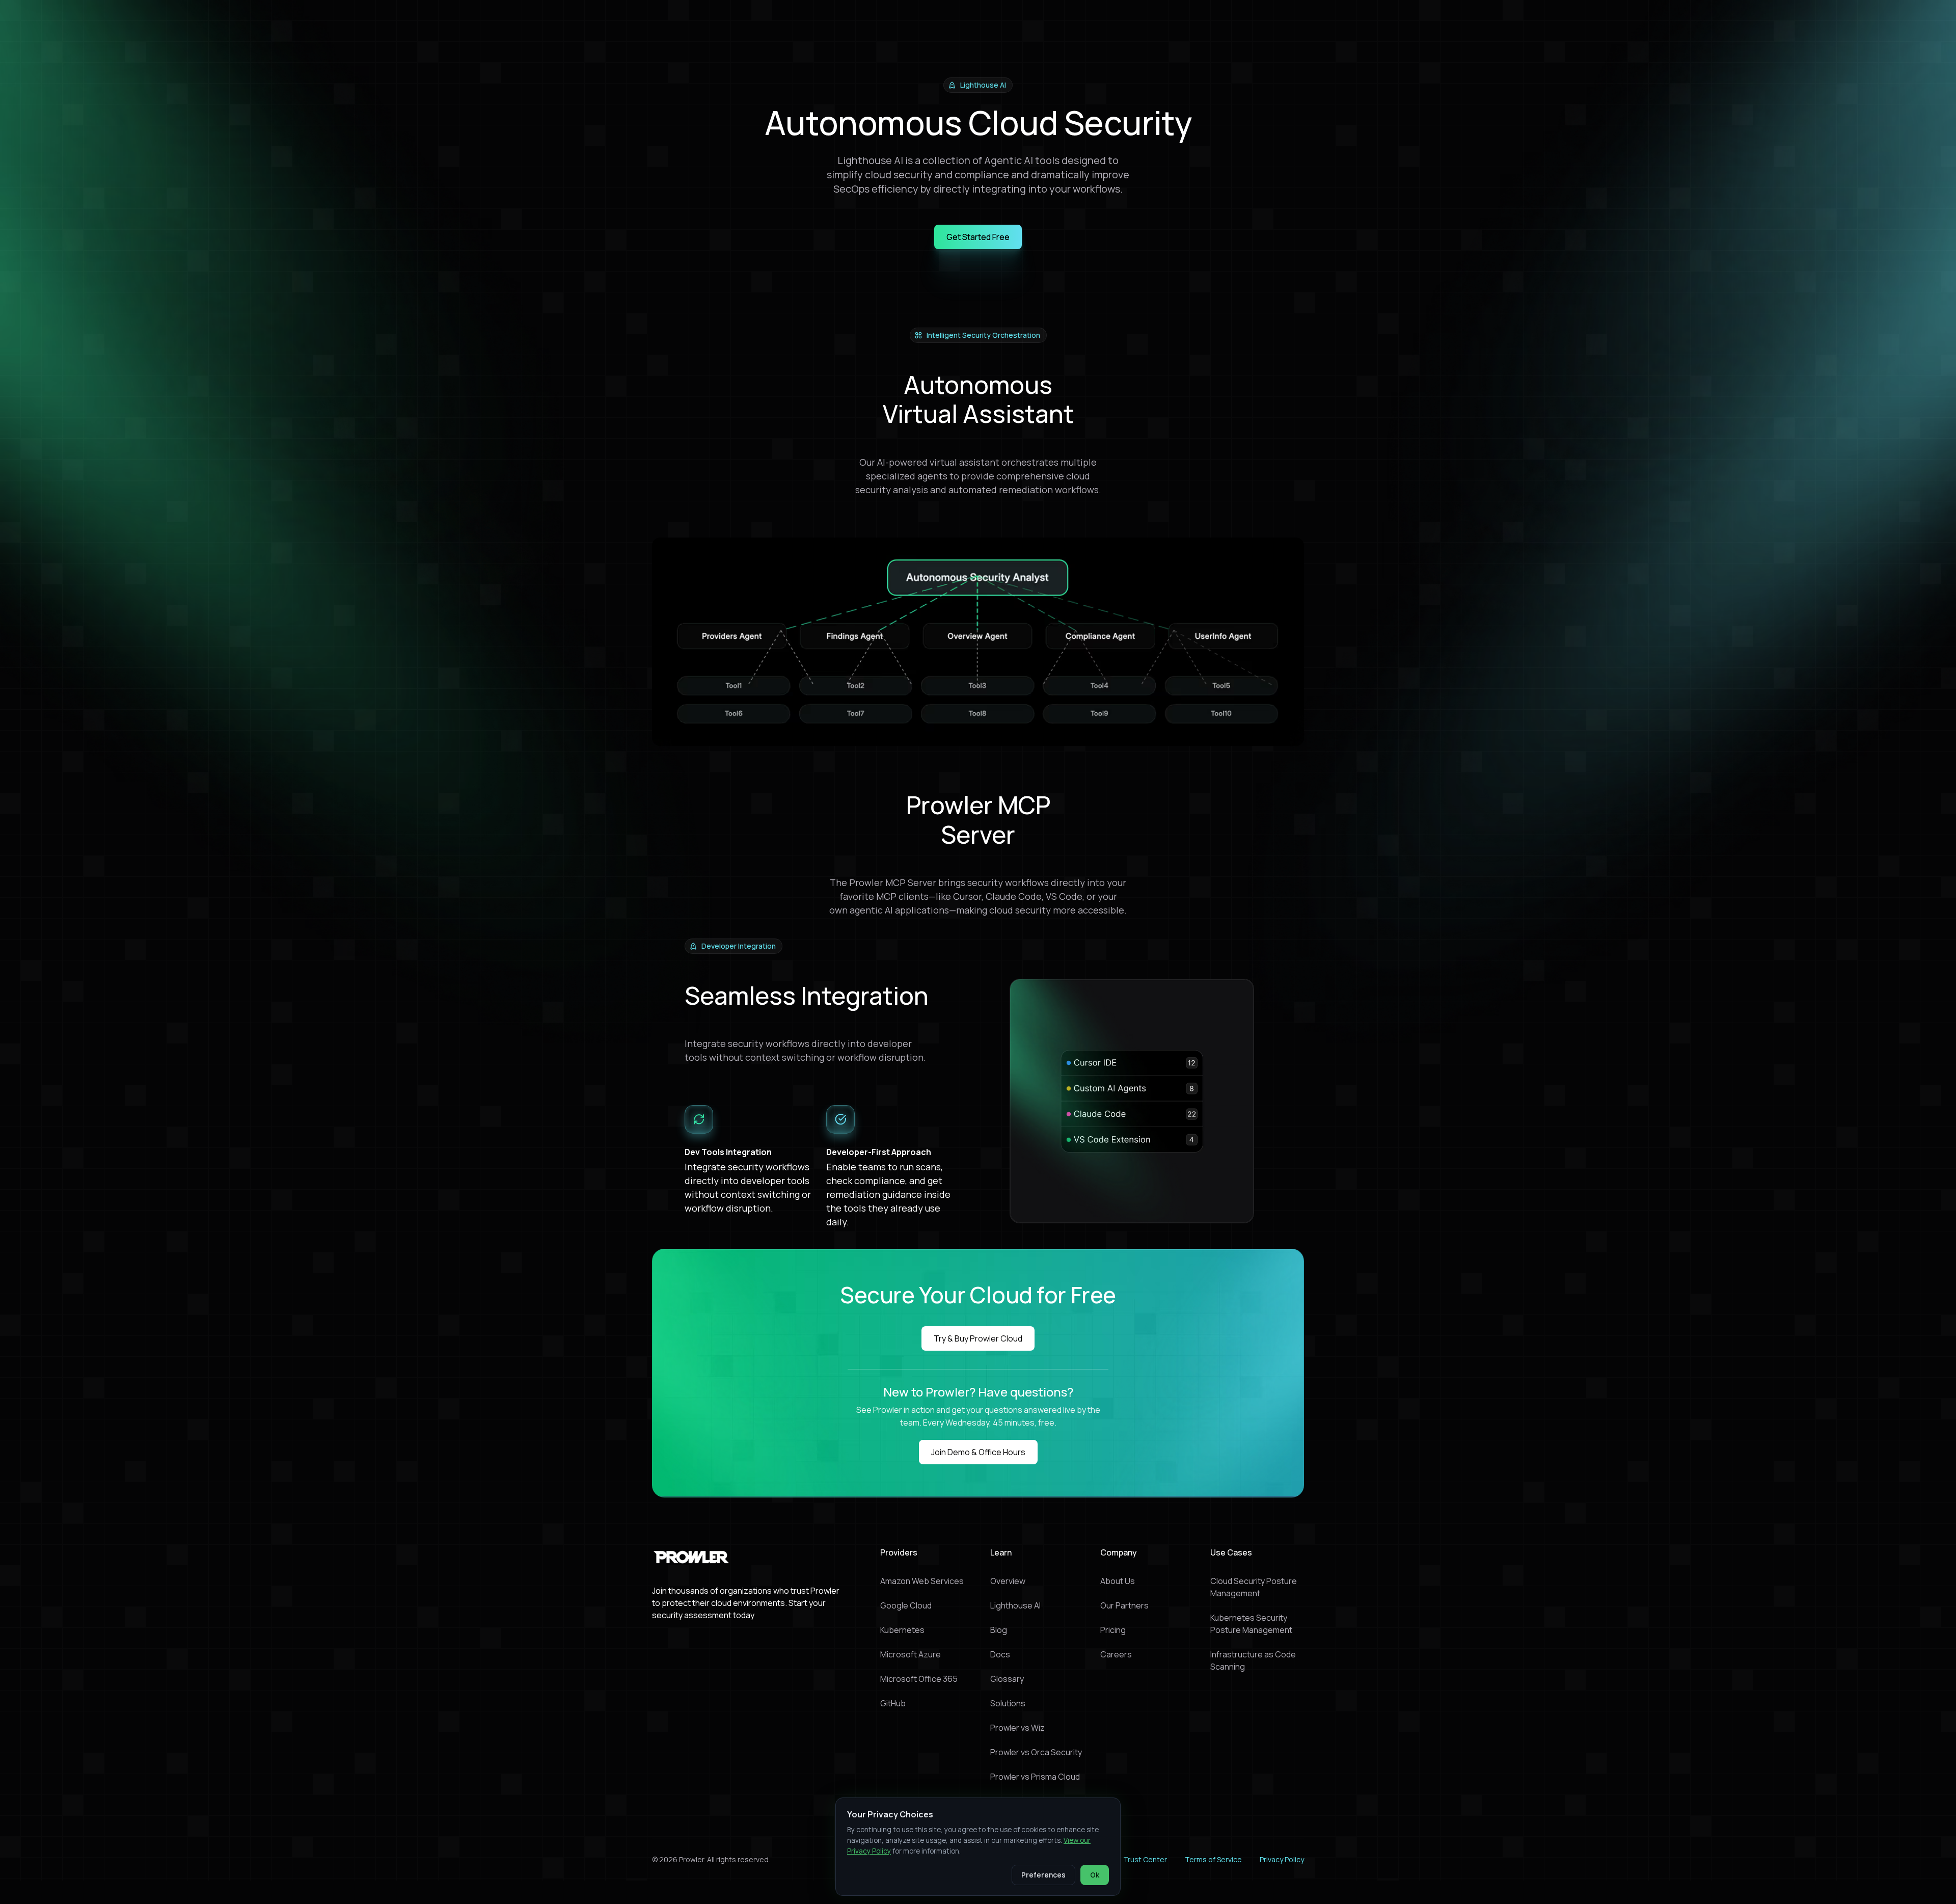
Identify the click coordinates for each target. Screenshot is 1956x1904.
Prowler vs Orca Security (1036, 1752)
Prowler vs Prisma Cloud (1035, 1777)
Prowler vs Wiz (1017, 1728)
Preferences (1043, 1875)
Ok (1095, 1875)
